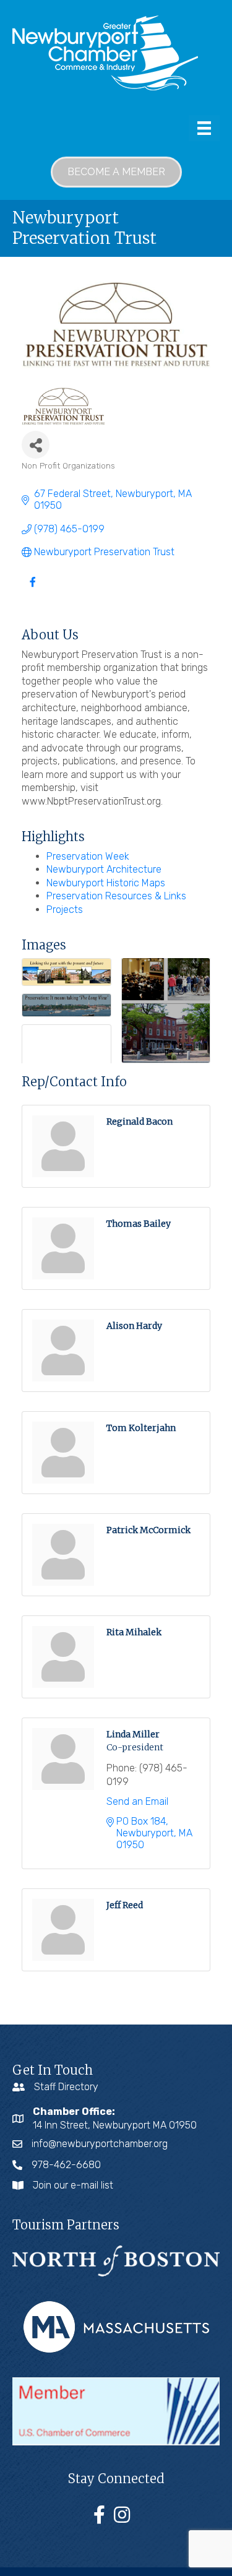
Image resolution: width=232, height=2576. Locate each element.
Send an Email (137, 1801)
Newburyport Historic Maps (106, 883)
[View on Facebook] (32, 590)
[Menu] (204, 128)
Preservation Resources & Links (116, 896)
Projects (65, 910)
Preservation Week (88, 856)
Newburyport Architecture (104, 869)
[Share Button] (36, 445)
